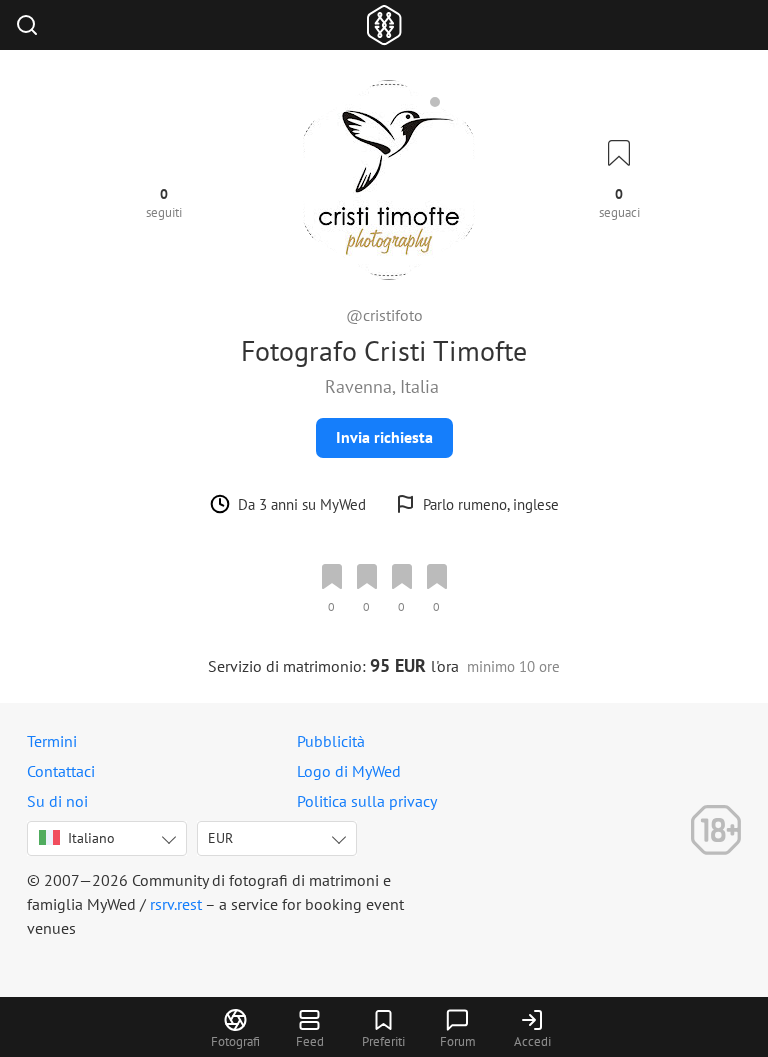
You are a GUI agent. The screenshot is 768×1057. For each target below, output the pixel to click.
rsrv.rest (176, 904)
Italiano (91, 838)
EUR (220, 838)
